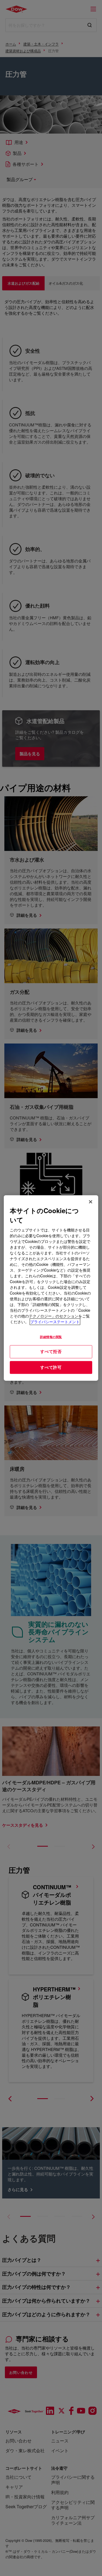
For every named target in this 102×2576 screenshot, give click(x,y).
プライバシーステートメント (55, 1322)
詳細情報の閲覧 (51, 1337)
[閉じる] (91, 1202)
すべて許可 (51, 1367)
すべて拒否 (51, 1351)
